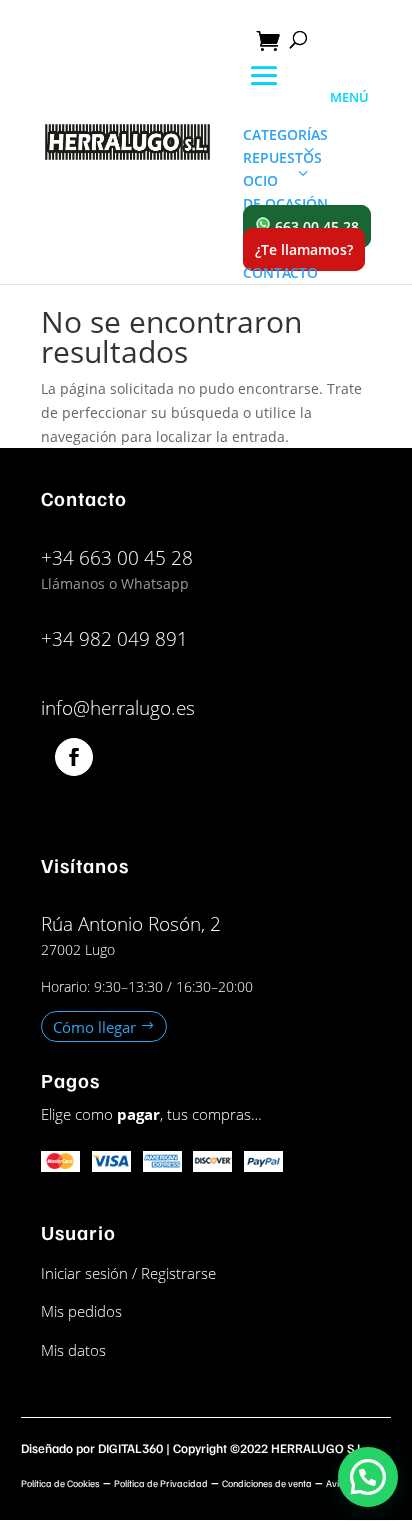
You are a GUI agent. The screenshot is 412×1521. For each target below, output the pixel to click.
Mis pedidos (81, 1311)
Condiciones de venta (267, 1483)
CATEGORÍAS (285, 134)
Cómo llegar (94, 1026)
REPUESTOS (282, 157)
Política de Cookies (60, 1483)
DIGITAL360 (130, 1448)
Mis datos (73, 1350)
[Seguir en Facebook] (74, 757)
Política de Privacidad (161, 1483)
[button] (368, 1477)
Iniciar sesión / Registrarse (128, 1273)
